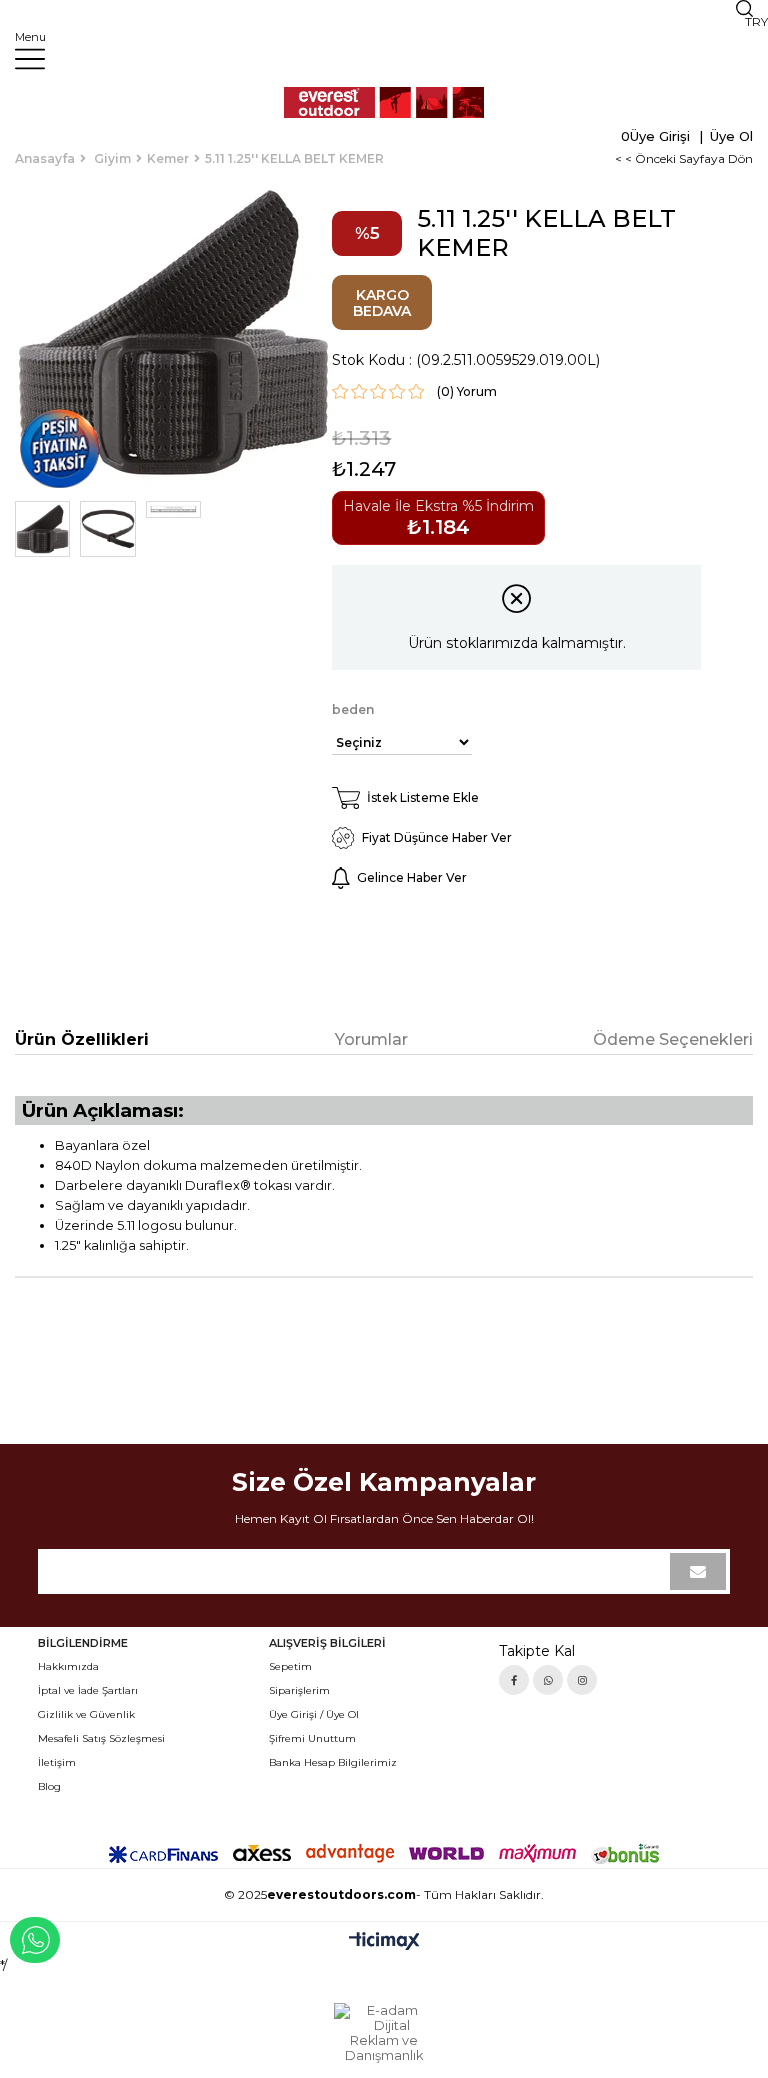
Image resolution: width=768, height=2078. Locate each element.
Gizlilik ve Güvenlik (86, 1714)
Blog (49, 1786)
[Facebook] (514, 1680)
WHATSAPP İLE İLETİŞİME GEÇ (35, 1940)
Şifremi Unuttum (312, 1738)
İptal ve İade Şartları (88, 1690)
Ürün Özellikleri (82, 1039)
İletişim (57, 1762)
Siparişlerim (299, 1690)
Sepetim (290, 1666)
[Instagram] (582, 1680)
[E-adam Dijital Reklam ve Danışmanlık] (384, 2033)
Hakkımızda (68, 1666)
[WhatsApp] (548, 1680)
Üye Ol (729, 136)
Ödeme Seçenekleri (673, 1039)
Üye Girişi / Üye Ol (314, 1714)
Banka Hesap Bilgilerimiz (333, 1762)
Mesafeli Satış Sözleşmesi (101, 1738)
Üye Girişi (660, 136)
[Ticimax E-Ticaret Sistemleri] (384, 1942)
